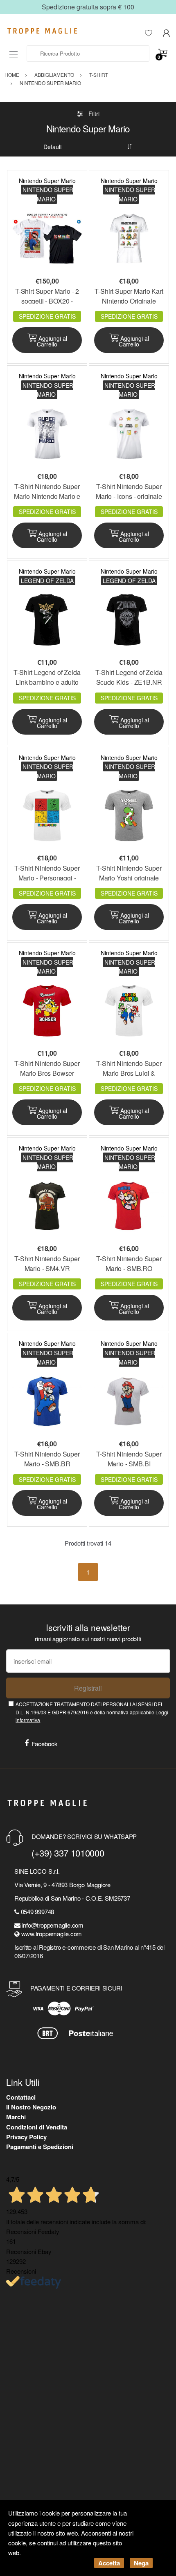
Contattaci (21, 2097)
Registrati (88, 1688)
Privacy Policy (26, 2137)
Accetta (109, 2563)
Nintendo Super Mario (47, 181)
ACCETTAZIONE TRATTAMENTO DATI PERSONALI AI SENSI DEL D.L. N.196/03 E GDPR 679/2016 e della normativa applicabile (92, 1712)
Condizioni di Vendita (37, 2127)
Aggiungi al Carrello (52, 341)
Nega (141, 2563)
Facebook (45, 1744)
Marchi (16, 2117)
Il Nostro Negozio (31, 2107)
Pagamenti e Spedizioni (40, 2147)
